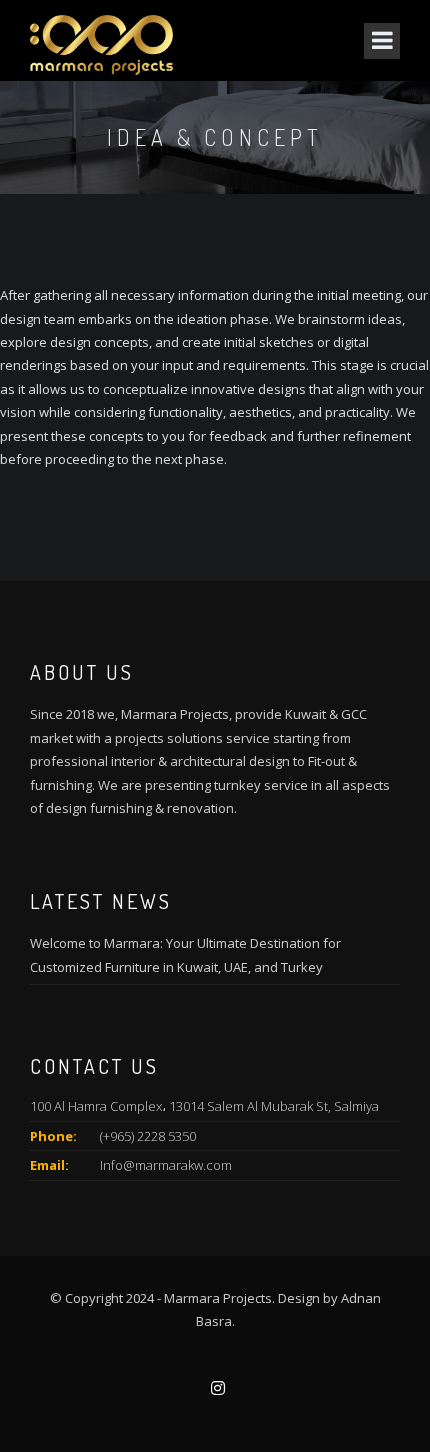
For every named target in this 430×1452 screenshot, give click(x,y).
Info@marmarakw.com (166, 1165)
